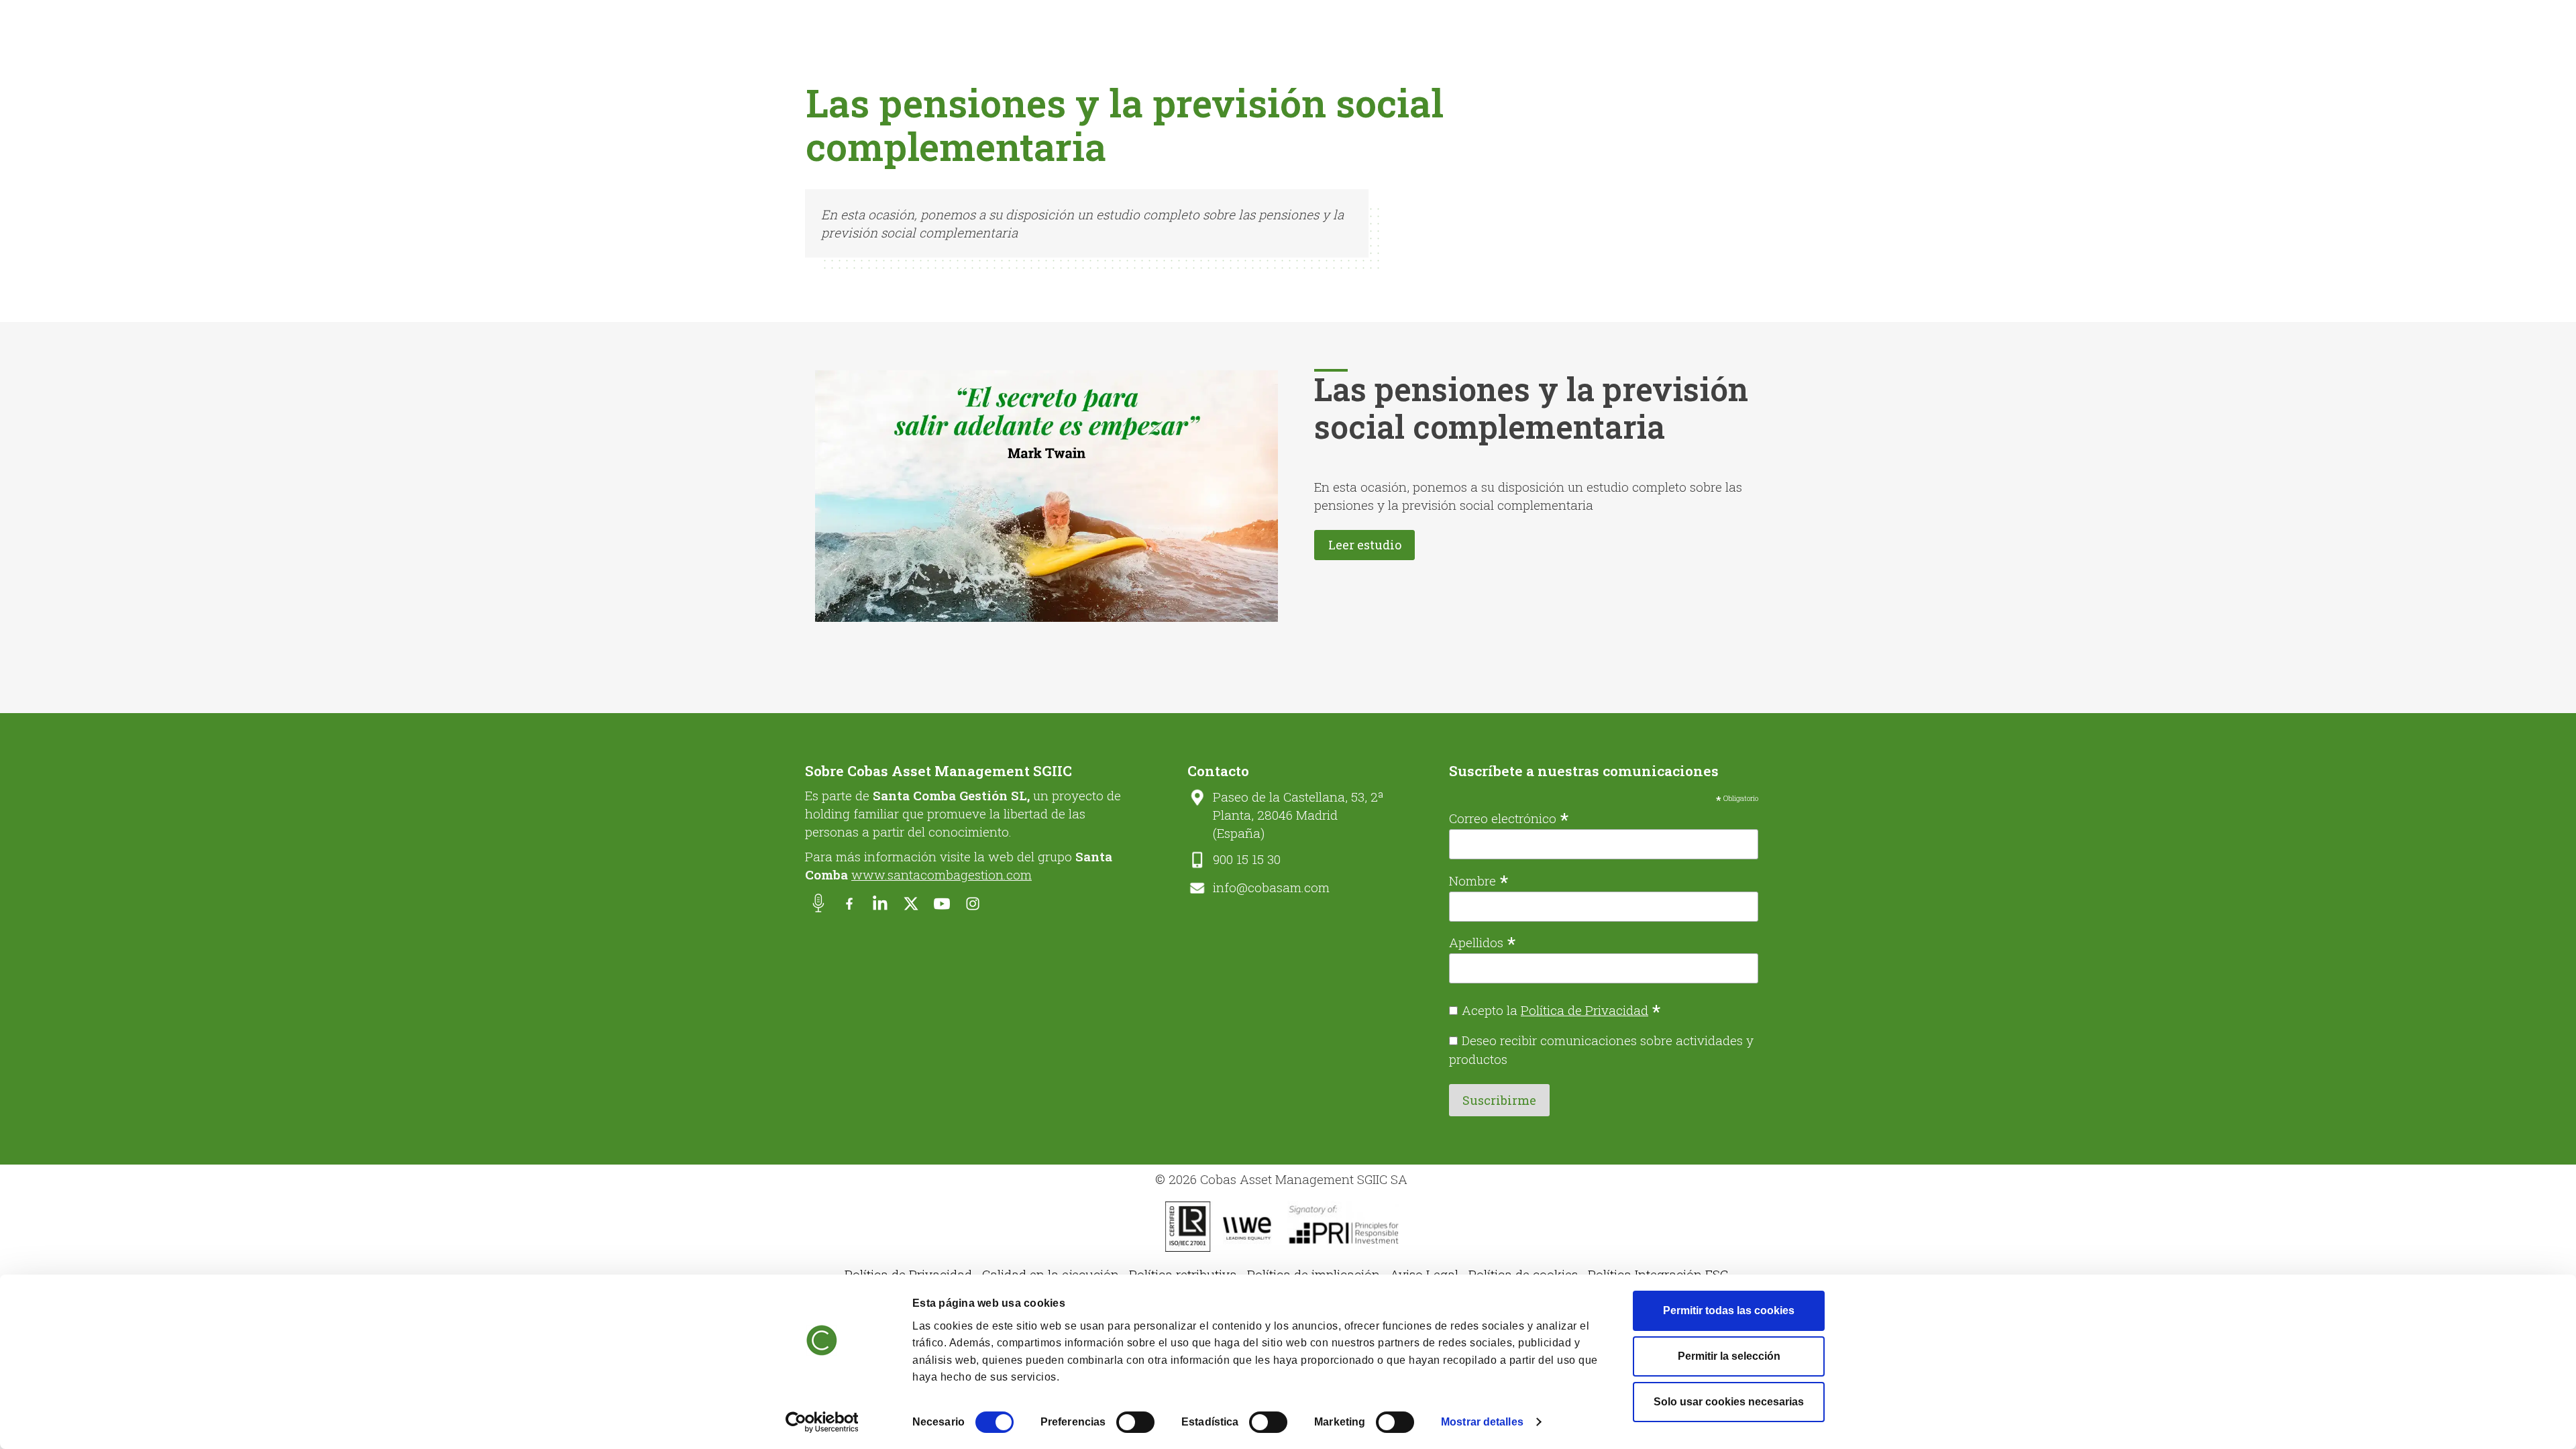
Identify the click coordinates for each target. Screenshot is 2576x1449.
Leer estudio (1365, 545)
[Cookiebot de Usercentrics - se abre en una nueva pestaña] (822, 1422)
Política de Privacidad (1585, 1010)
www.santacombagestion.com (942, 874)
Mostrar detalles (1482, 1422)
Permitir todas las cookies (1729, 1310)
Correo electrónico (1509, 817)
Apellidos (1483, 941)
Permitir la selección (1729, 1356)
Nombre (1479, 879)
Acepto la (1561, 1010)
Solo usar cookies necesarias (1729, 1402)
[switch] (1135, 1422)
